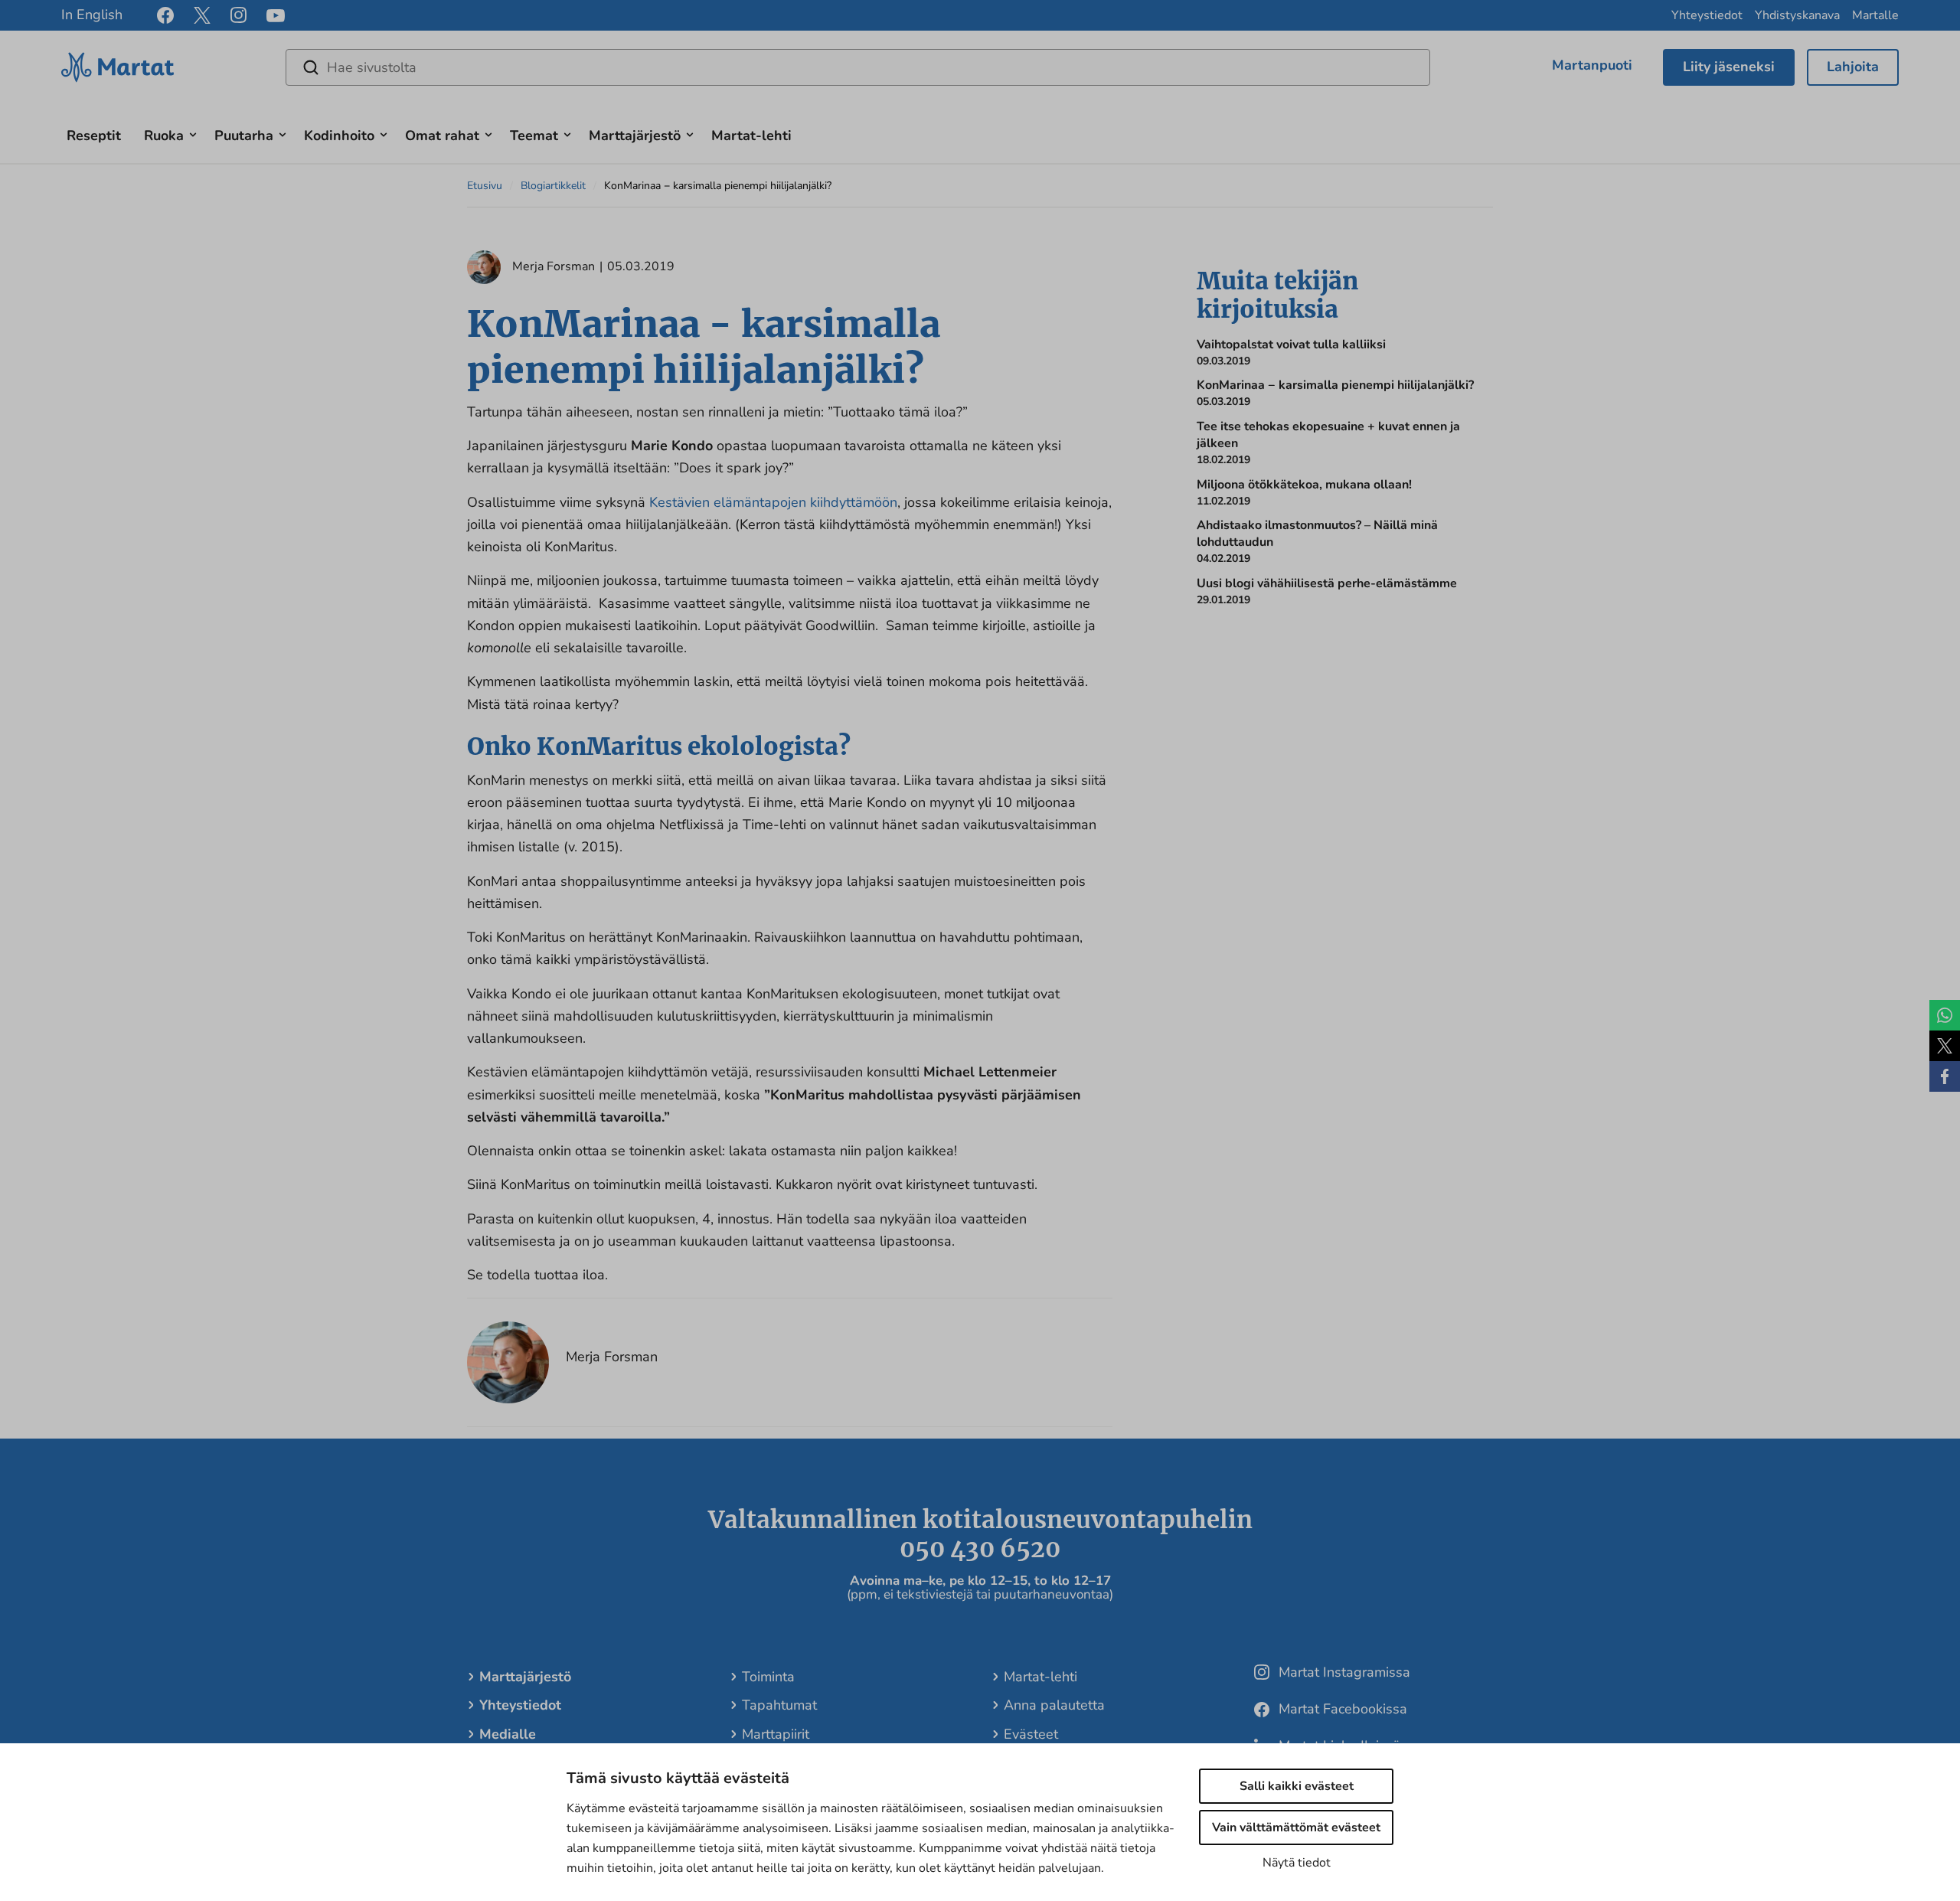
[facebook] (165, 15)
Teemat (534, 136)
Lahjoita (1853, 67)
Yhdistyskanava (1797, 15)
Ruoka (164, 136)
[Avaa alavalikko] (193, 133)
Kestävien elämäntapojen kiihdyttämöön (773, 502)
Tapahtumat (779, 1705)
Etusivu (485, 186)
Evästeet (1031, 1734)
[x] (202, 15)
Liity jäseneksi (1729, 67)
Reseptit (94, 136)
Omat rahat (442, 136)
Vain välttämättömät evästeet (1296, 1828)
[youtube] (276, 16)
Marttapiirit (776, 1734)
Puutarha (244, 136)
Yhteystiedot (1707, 15)
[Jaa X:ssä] (1945, 1046)
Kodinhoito (339, 136)
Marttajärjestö (635, 136)
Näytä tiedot (1297, 1863)
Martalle (1875, 15)
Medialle (508, 1734)
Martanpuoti (1592, 65)
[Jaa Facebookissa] (1945, 1076)
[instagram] (238, 15)
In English (92, 15)
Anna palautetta (1054, 1705)
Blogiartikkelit (553, 186)
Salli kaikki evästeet (1297, 1786)
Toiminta (768, 1677)
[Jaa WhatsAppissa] (1945, 1015)
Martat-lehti (751, 136)
